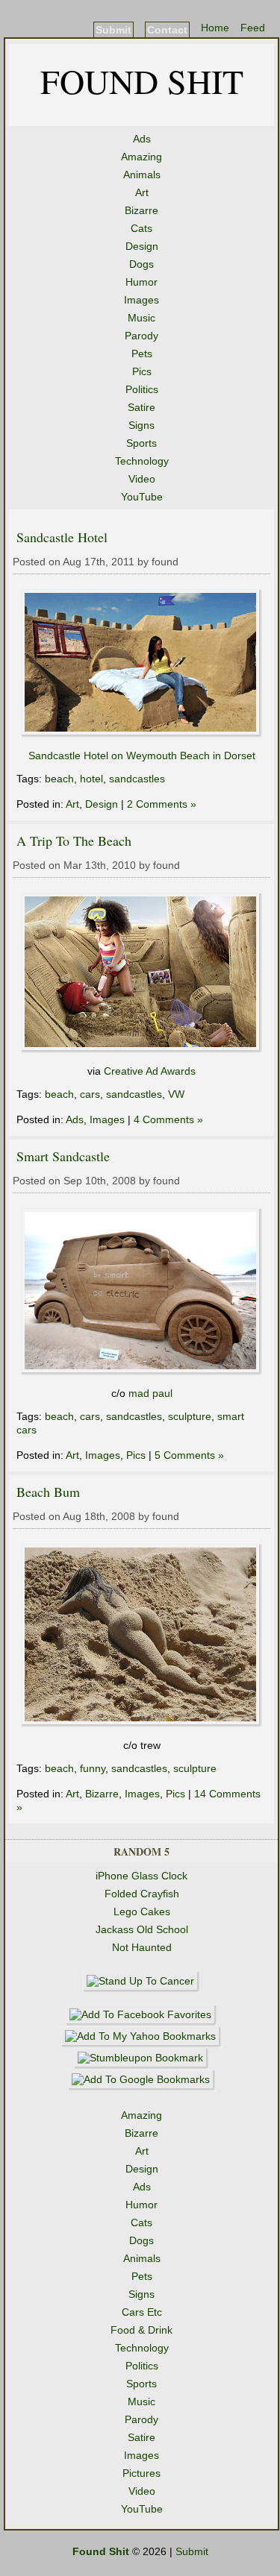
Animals (142, 175)
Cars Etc (142, 2312)
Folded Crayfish (142, 1894)
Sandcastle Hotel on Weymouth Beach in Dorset (142, 755)
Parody (141, 336)
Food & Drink (141, 2330)
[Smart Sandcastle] (142, 1372)
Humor (141, 282)
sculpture (190, 1416)
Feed (253, 28)
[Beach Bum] (142, 1724)
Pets (142, 354)
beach (59, 779)
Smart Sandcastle (63, 1156)
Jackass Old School (142, 1929)
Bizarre (141, 210)
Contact (167, 30)
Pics (142, 371)
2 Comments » (162, 804)
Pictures (141, 2473)
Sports (141, 443)
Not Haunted (142, 1947)
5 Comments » (189, 1455)
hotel (91, 779)
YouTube (142, 497)
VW (176, 1094)
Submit (113, 30)
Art (142, 192)
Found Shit (142, 81)
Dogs (141, 264)
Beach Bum (48, 1492)
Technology (142, 461)
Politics (142, 389)
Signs (141, 425)
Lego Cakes (142, 1911)
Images (141, 300)
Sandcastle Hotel (62, 537)
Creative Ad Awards (150, 1071)
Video (142, 479)
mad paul (150, 1393)
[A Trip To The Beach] (142, 1049)
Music (141, 318)
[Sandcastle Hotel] (142, 734)
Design (142, 246)
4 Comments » (168, 1119)
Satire (141, 407)
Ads (142, 139)
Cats (141, 228)
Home (215, 28)
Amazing (141, 157)
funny (93, 1768)
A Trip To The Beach (74, 841)
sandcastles (137, 779)
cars (90, 1094)
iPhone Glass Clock (141, 1876)
